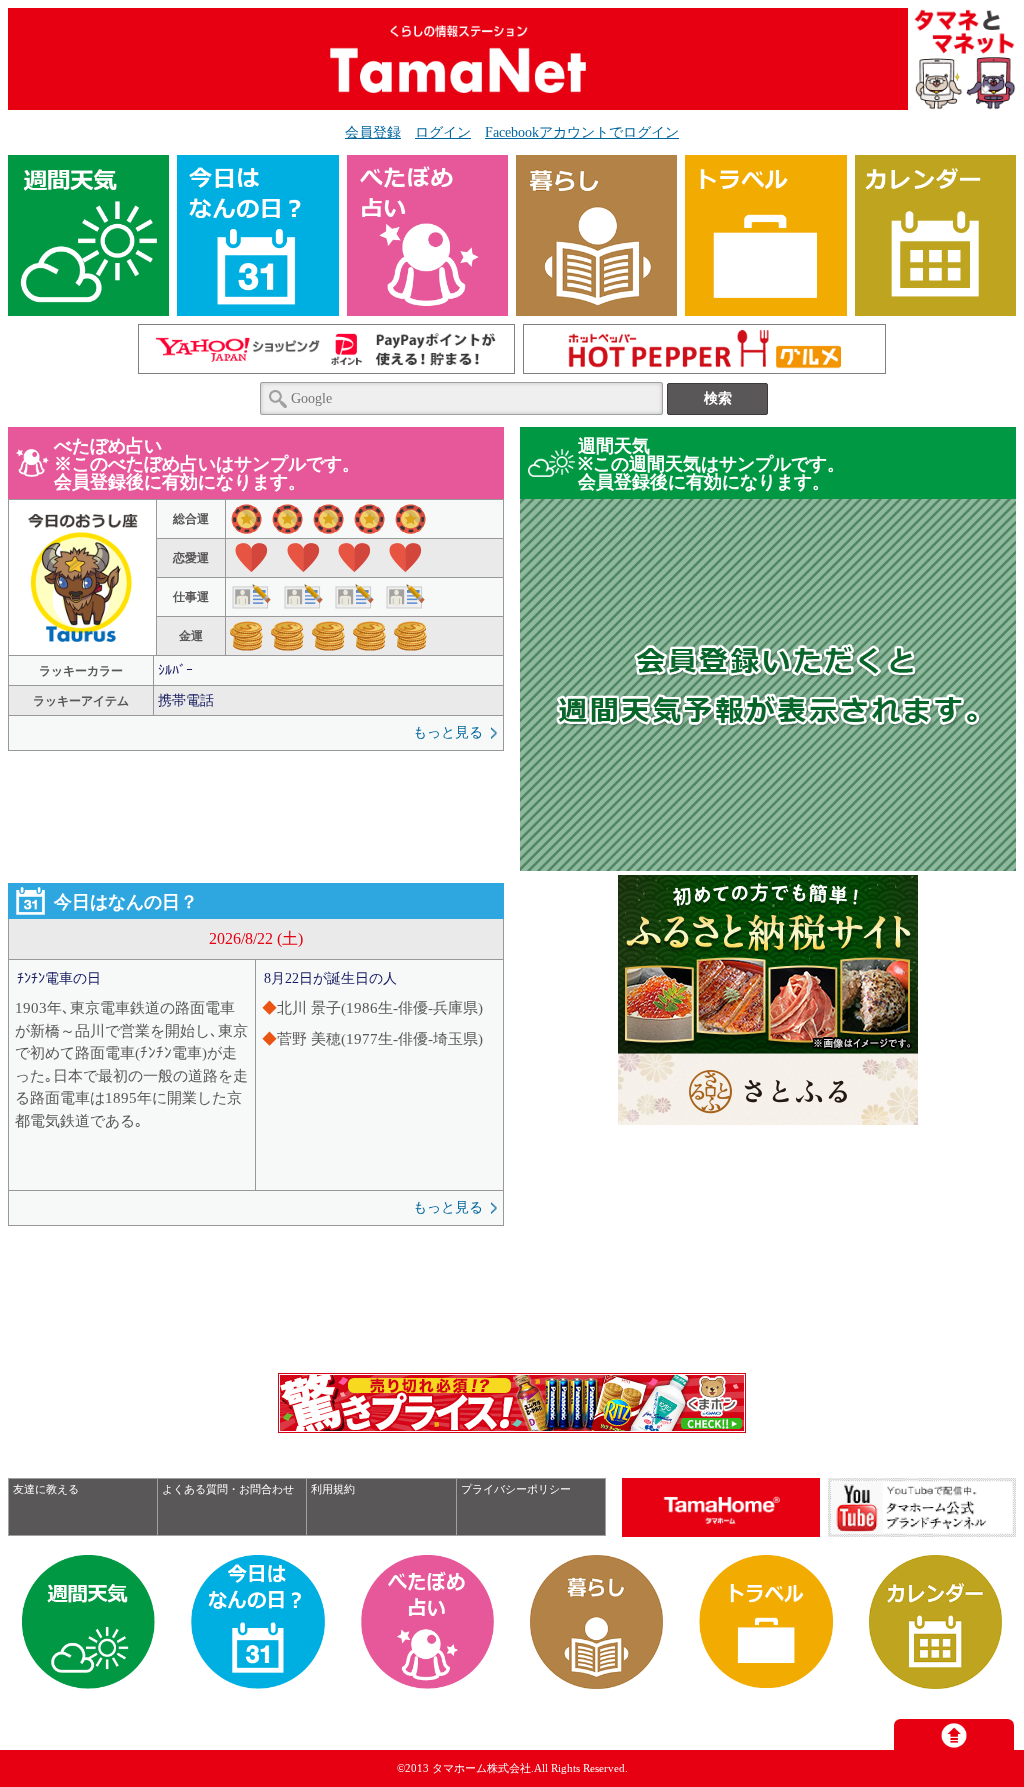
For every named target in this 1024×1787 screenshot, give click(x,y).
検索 (718, 398)
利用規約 (333, 1489)
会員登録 (373, 132)
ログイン (443, 132)
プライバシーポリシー (516, 1489)
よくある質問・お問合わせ (228, 1489)
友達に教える (46, 1489)
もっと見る (448, 732)
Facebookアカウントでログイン (582, 132)
